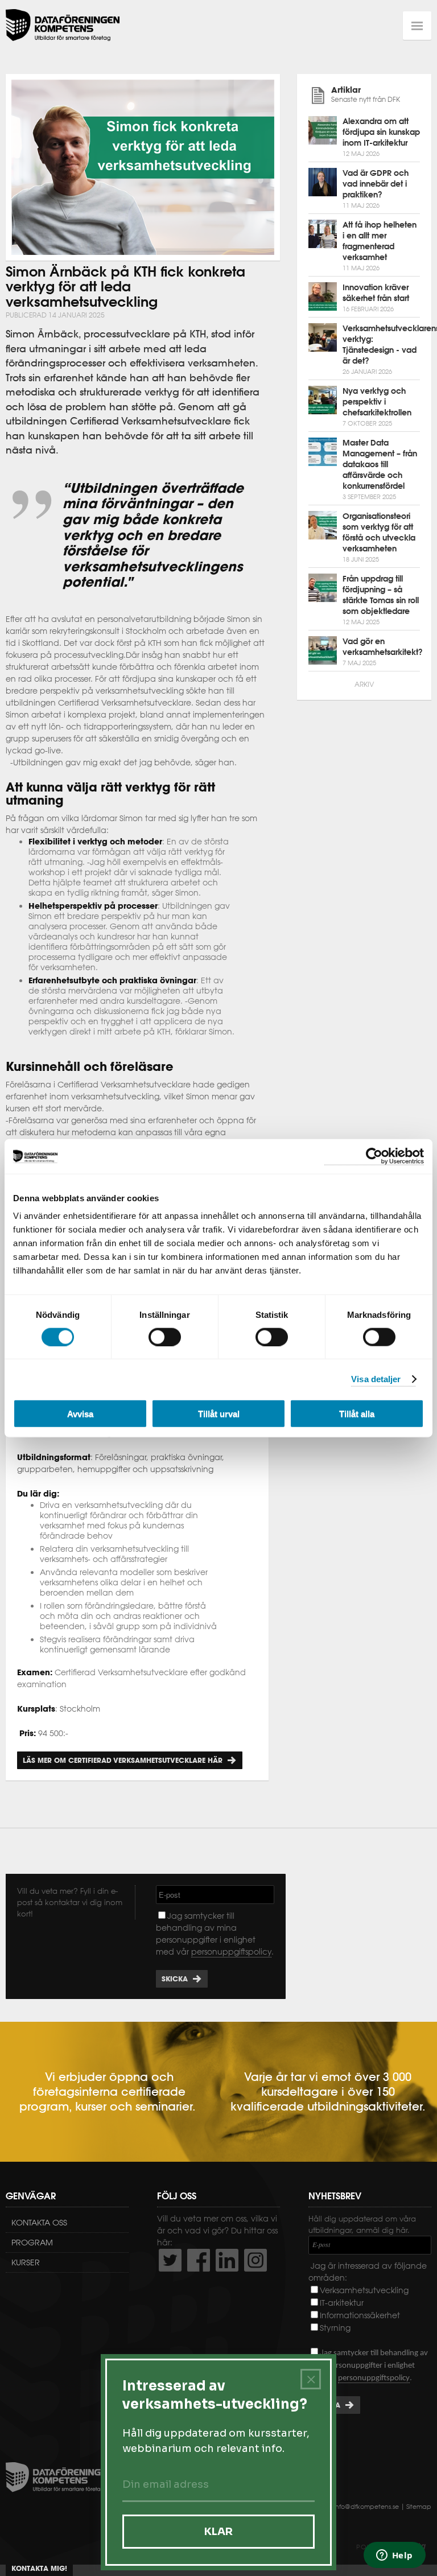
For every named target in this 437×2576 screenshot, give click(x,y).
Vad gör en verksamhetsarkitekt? (383, 647)
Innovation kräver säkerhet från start (376, 293)
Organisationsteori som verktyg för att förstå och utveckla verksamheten (379, 532)
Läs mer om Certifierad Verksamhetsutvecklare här (123, 1760)
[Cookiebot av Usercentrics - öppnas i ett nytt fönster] (374, 1156)
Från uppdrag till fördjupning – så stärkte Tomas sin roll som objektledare (381, 595)
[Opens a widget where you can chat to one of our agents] (394, 2556)
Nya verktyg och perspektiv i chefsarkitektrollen (377, 402)
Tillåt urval (219, 1414)
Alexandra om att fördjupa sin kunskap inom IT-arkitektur (381, 132)
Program (32, 2243)
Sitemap (419, 2507)
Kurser (26, 2262)
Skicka (175, 1979)
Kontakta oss (39, 2223)
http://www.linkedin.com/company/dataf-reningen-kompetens (227, 2260)
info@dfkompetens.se (366, 2507)
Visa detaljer (376, 1378)
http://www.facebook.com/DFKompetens (199, 2260)
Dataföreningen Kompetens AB (63, 26)
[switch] (165, 1337)
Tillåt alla (357, 1414)
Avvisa (80, 1414)
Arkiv (364, 684)
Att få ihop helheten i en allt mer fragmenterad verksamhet (380, 241)
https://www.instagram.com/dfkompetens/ (255, 2260)
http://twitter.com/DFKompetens (170, 2260)
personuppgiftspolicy (231, 1952)
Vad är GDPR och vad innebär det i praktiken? (376, 184)
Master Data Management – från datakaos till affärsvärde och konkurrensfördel (380, 464)
